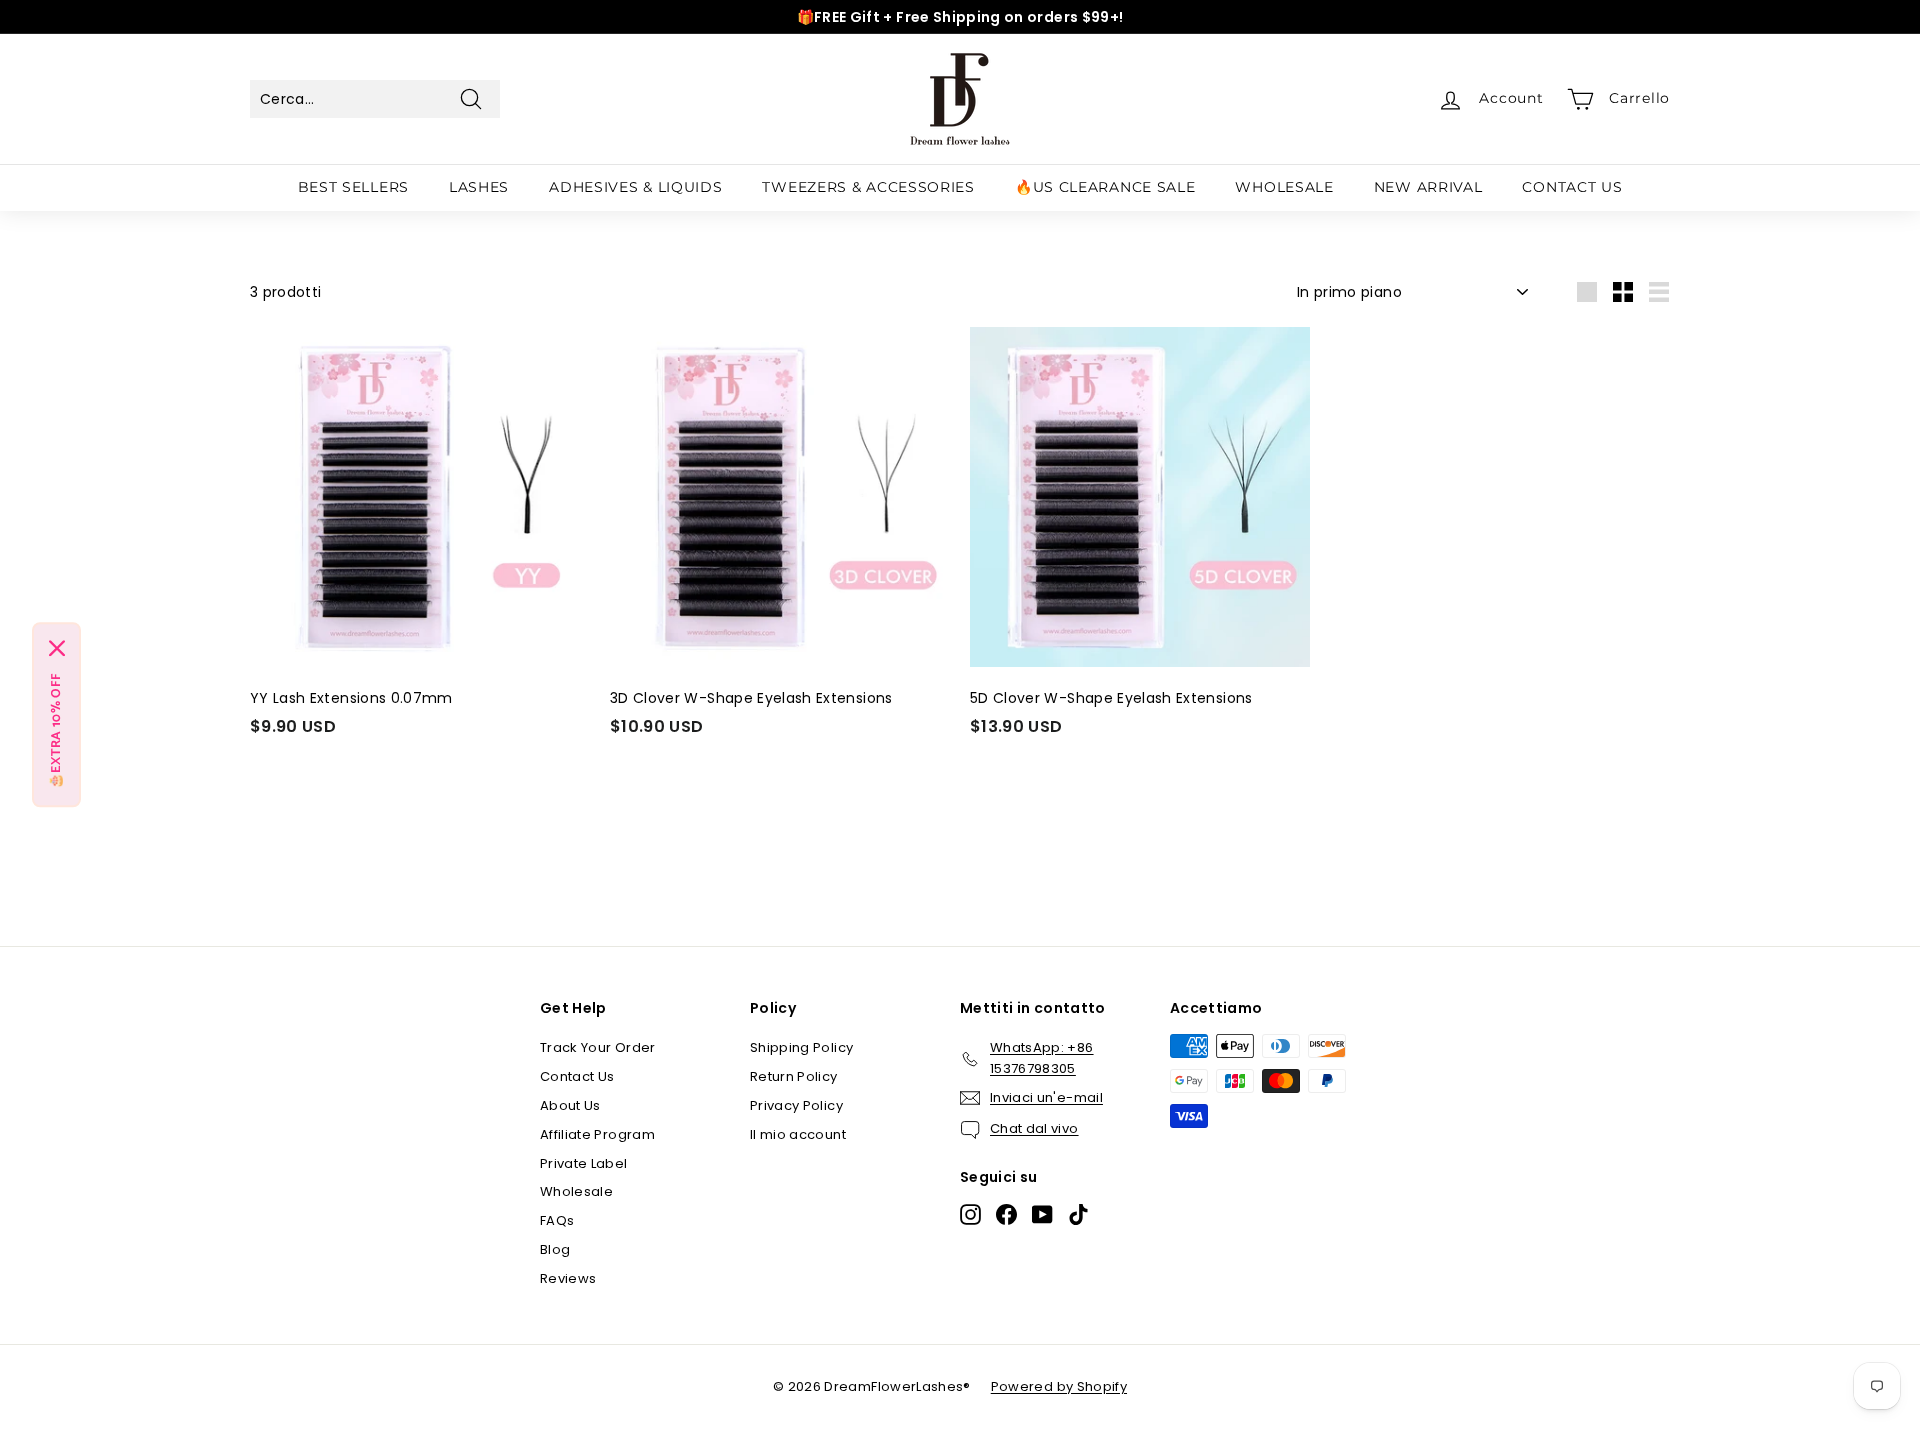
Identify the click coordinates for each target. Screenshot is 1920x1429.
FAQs (557, 1220)
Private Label (584, 1163)
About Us (570, 1105)
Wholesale (576, 1191)
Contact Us (577, 1076)
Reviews (568, 1278)
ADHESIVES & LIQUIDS (635, 187)
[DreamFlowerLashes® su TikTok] (1078, 1214)
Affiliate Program (597, 1134)
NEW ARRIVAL (1428, 187)
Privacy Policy (796, 1105)
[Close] (57, 648)
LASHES (479, 187)
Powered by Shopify (1059, 1386)
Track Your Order (598, 1047)
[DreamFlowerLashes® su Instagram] (970, 1214)
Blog (555, 1249)
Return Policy (794, 1076)
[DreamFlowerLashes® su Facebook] (1006, 1214)
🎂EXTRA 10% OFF (56, 730)
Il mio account (798, 1134)
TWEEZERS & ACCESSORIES (868, 187)
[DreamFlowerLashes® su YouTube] (1042, 1214)
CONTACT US (1572, 187)
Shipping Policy (801, 1047)
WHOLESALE (1284, 187)
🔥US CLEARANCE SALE (1105, 187)
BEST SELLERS (353, 187)
